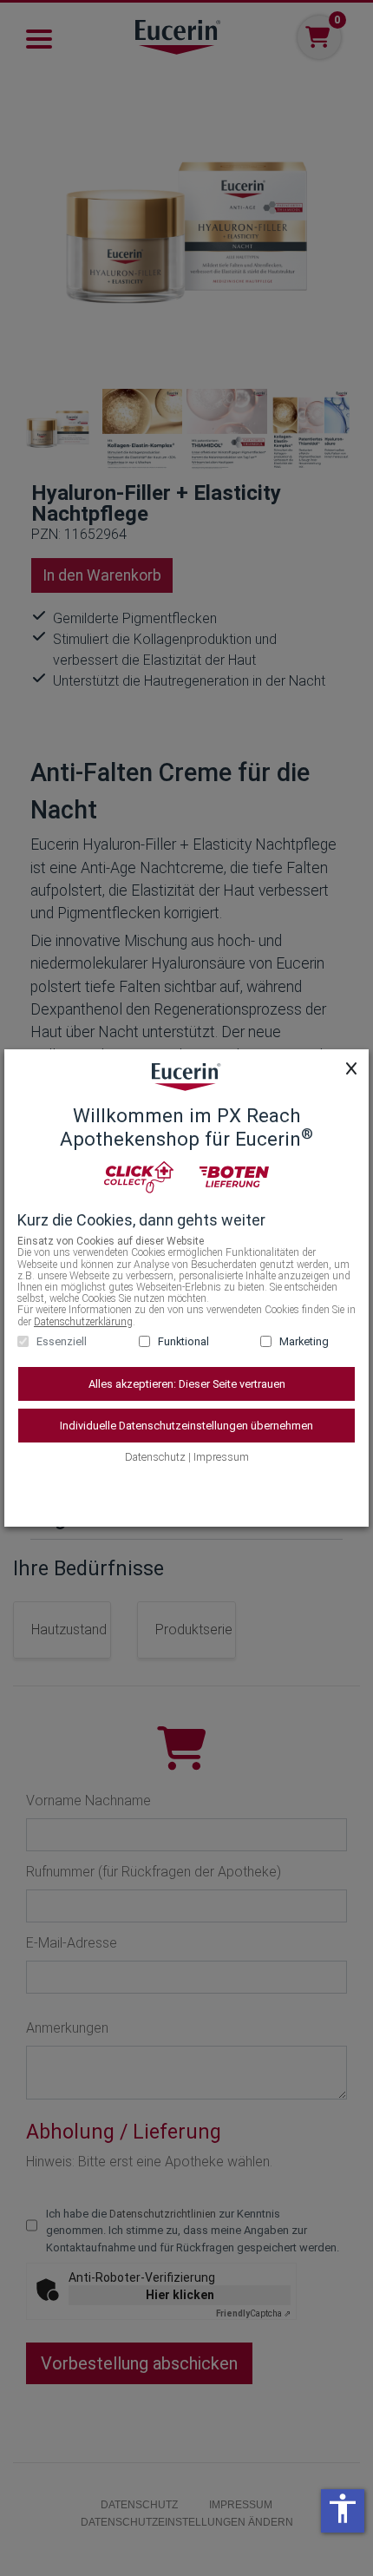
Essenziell (62, 1341)
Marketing (304, 1341)
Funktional (183, 1341)
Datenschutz (155, 1457)
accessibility (343, 2508)
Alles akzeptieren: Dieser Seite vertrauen (187, 1384)
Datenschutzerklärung (83, 1322)
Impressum (221, 1457)
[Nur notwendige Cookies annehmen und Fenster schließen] (351, 1068)
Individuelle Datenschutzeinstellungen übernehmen (186, 1426)
